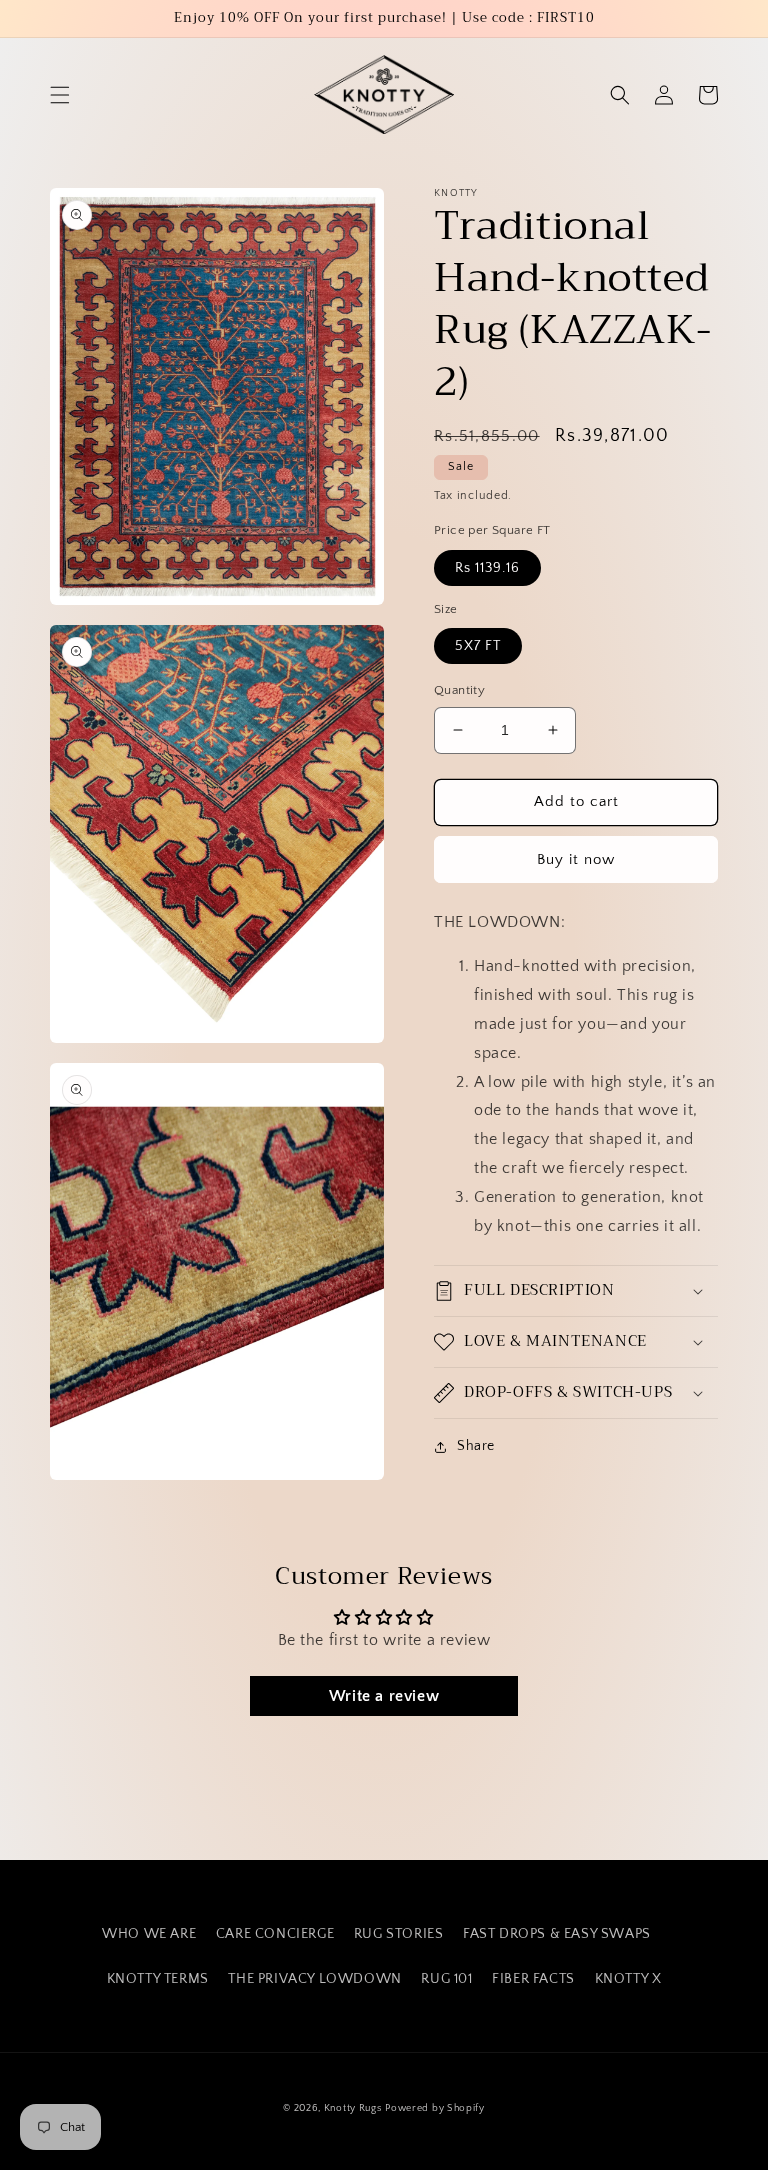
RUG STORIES (399, 1934)
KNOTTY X (628, 1979)
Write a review (384, 1696)
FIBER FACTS (533, 1979)
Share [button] (476, 1446)
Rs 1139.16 (487, 568)
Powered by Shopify (435, 2108)
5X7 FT (478, 646)
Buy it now (576, 859)
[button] (60, 95)
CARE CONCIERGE (275, 1934)
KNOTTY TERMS (158, 1979)
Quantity (459, 690)
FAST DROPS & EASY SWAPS (557, 1934)
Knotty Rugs (353, 2108)
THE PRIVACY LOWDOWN (314, 1979)
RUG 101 (446, 1979)
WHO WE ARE (149, 1934)
